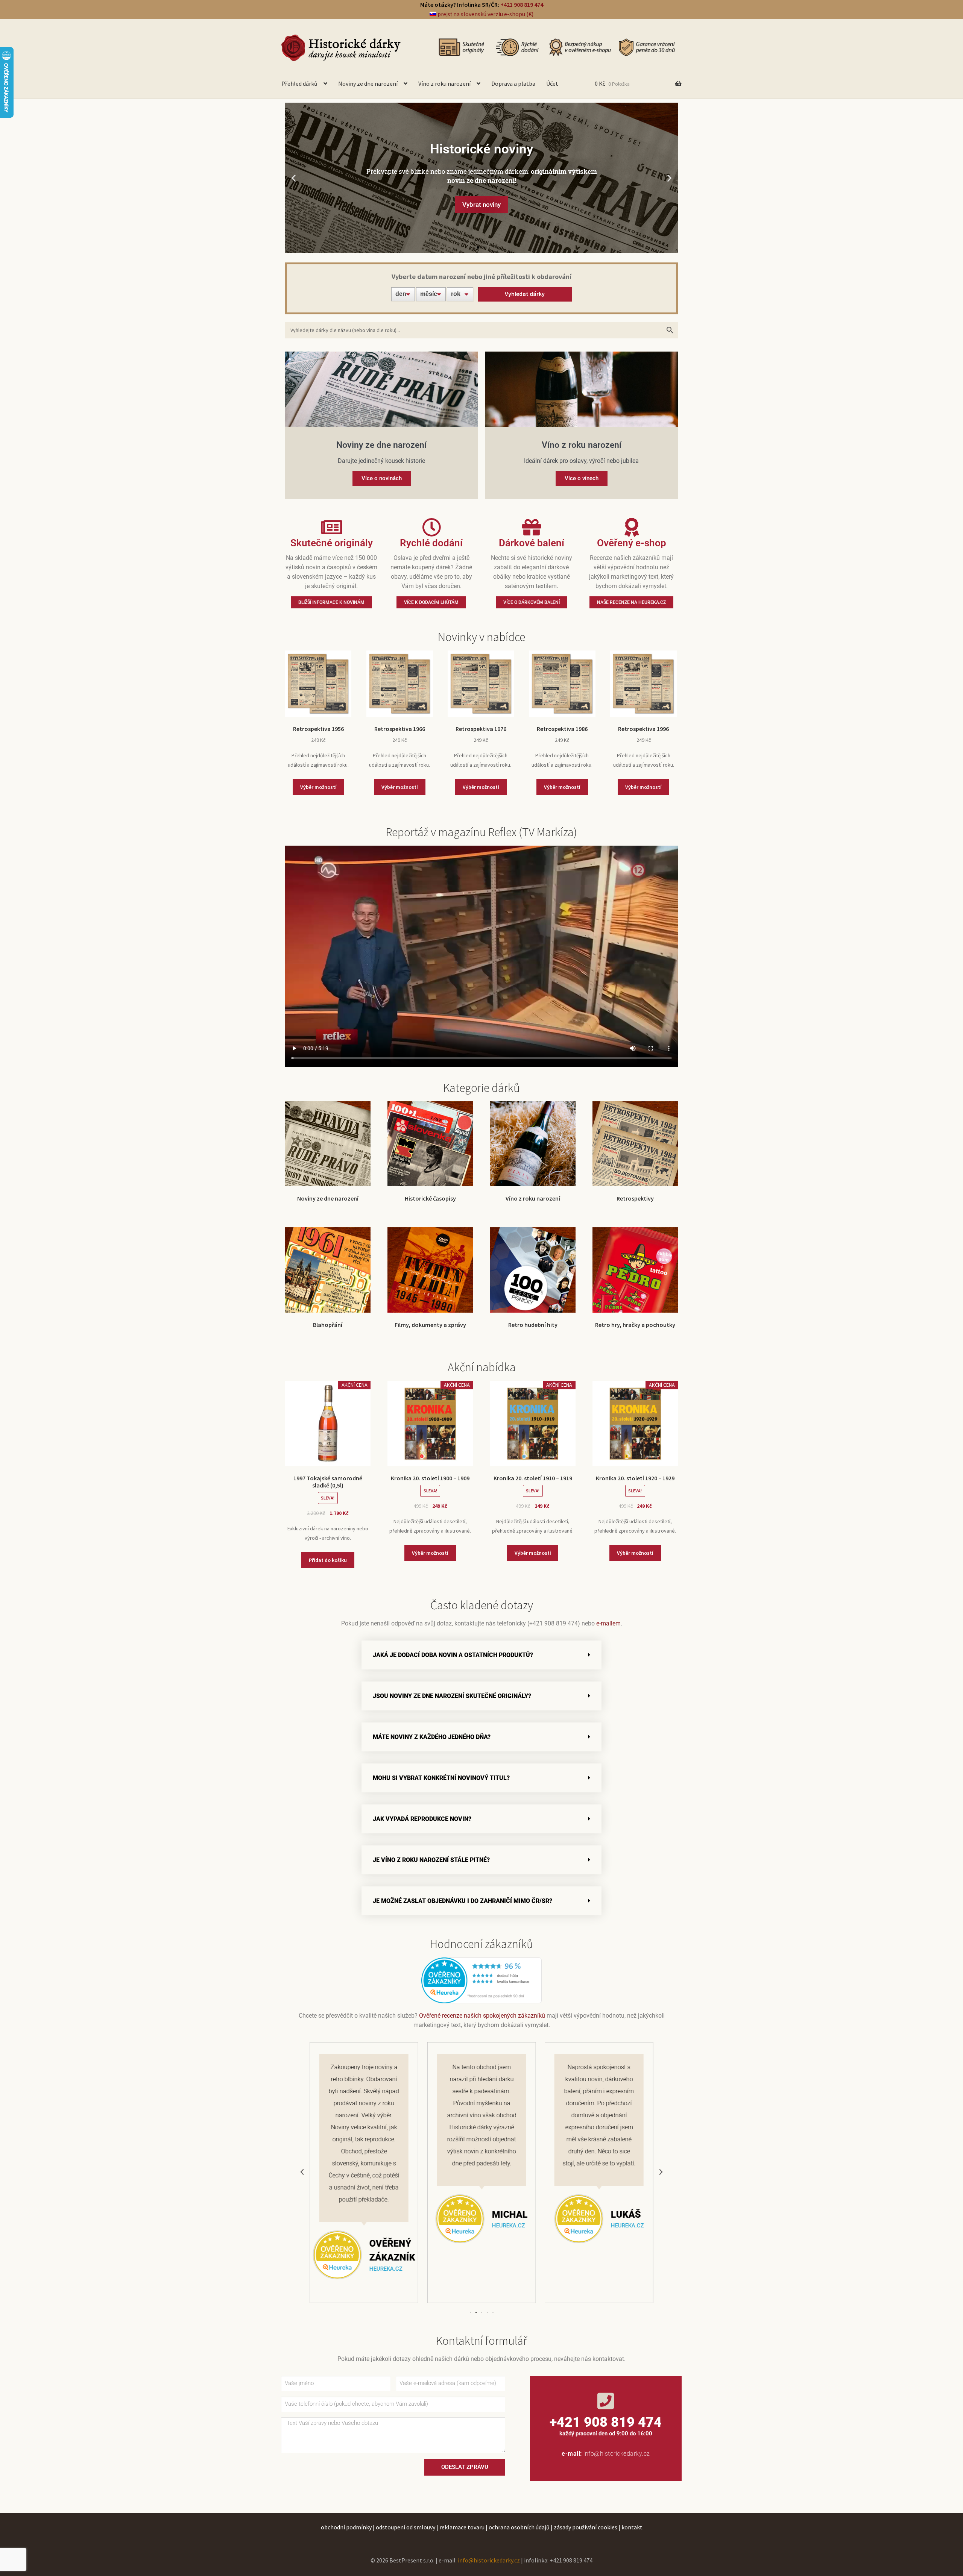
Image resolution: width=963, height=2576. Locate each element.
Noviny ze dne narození (368, 83)
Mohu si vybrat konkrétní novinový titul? (441, 1778)
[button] (294, 178)
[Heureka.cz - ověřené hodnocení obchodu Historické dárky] (481, 1980)
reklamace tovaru (462, 2527)
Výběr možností (318, 787)
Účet (552, 83)
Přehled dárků (299, 83)
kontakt (632, 2527)
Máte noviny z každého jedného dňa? (432, 1737)
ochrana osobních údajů (519, 2527)
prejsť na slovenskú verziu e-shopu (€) (485, 14)
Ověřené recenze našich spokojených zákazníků (482, 2016)
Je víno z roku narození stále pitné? (431, 1860)
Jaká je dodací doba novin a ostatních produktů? (453, 1655)
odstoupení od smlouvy (406, 2527)
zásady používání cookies (586, 2527)
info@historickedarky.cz (617, 2454)
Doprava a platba (513, 83)
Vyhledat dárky (525, 294)
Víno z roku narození (444, 83)
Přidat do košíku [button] (328, 1560)
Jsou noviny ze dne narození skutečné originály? (452, 1696)
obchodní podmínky (346, 2527)
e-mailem (608, 1623)
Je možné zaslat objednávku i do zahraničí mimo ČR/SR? (463, 1901)
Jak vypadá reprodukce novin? (422, 1819)
